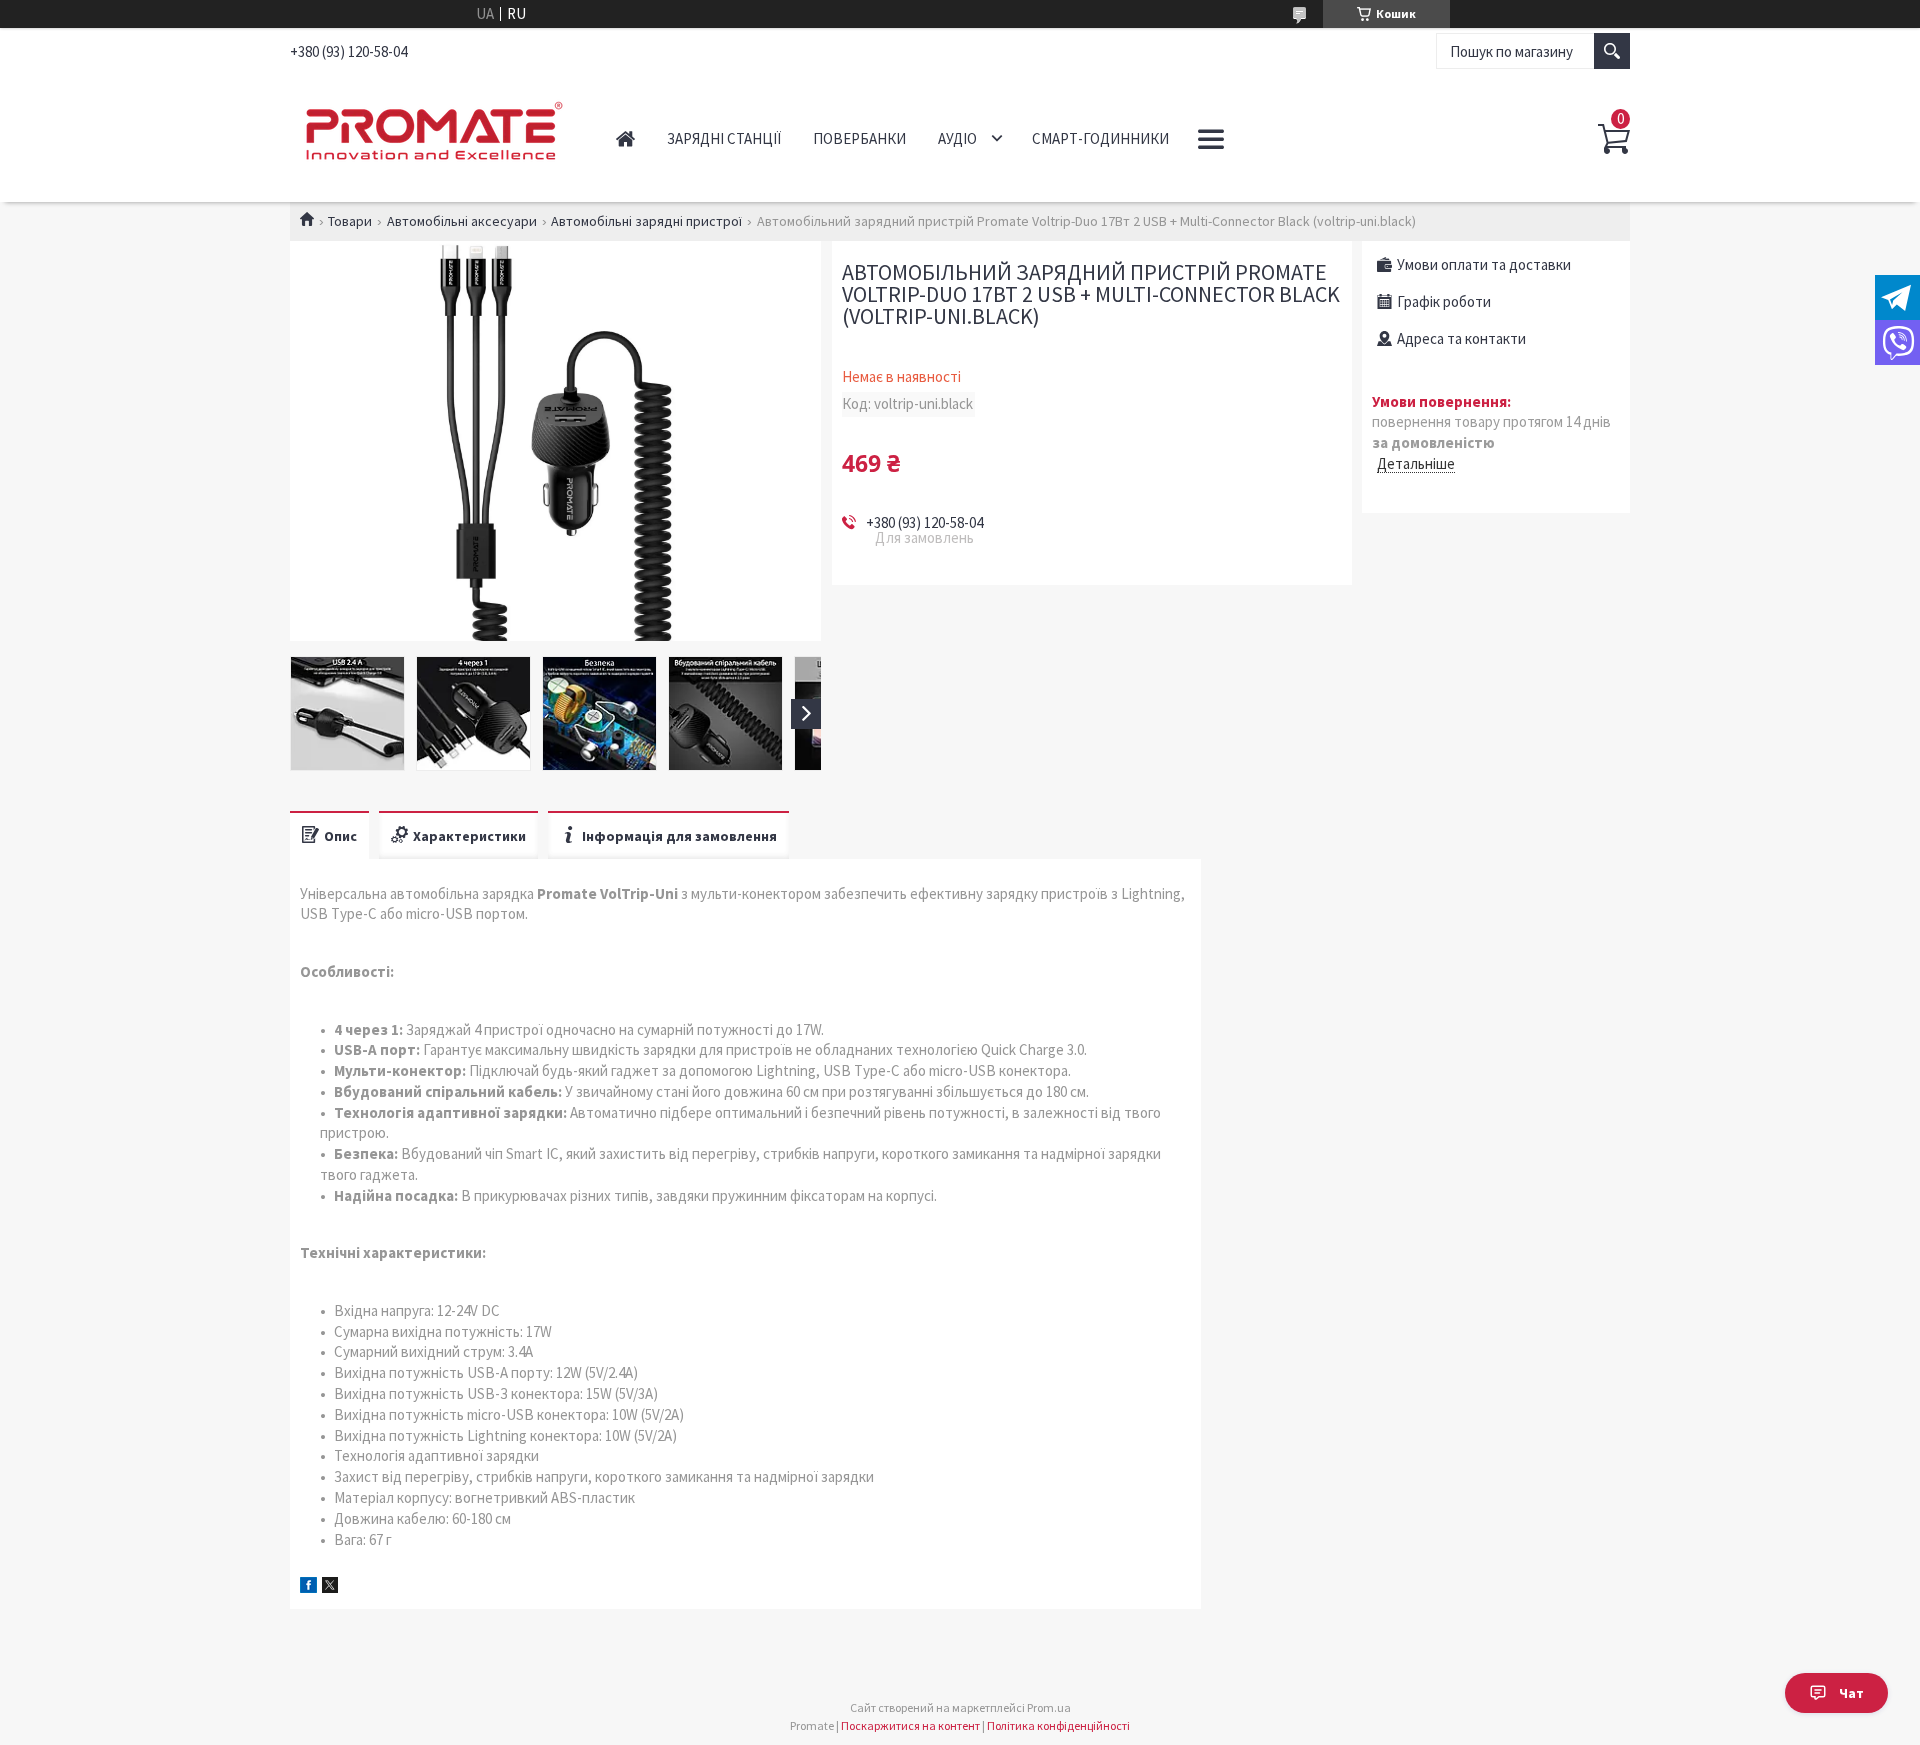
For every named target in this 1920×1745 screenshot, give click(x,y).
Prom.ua (1049, 1707)
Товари (350, 221)
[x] (330, 1587)
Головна (625, 138)
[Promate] (430, 128)
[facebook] (308, 1587)
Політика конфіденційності (1058, 1725)
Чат (1851, 1693)
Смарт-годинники (1100, 138)
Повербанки (859, 138)
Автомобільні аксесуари (462, 221)
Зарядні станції (724, 138)
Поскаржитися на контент (910, 1725)
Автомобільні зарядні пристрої (646, 221)
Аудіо (957, 138)
